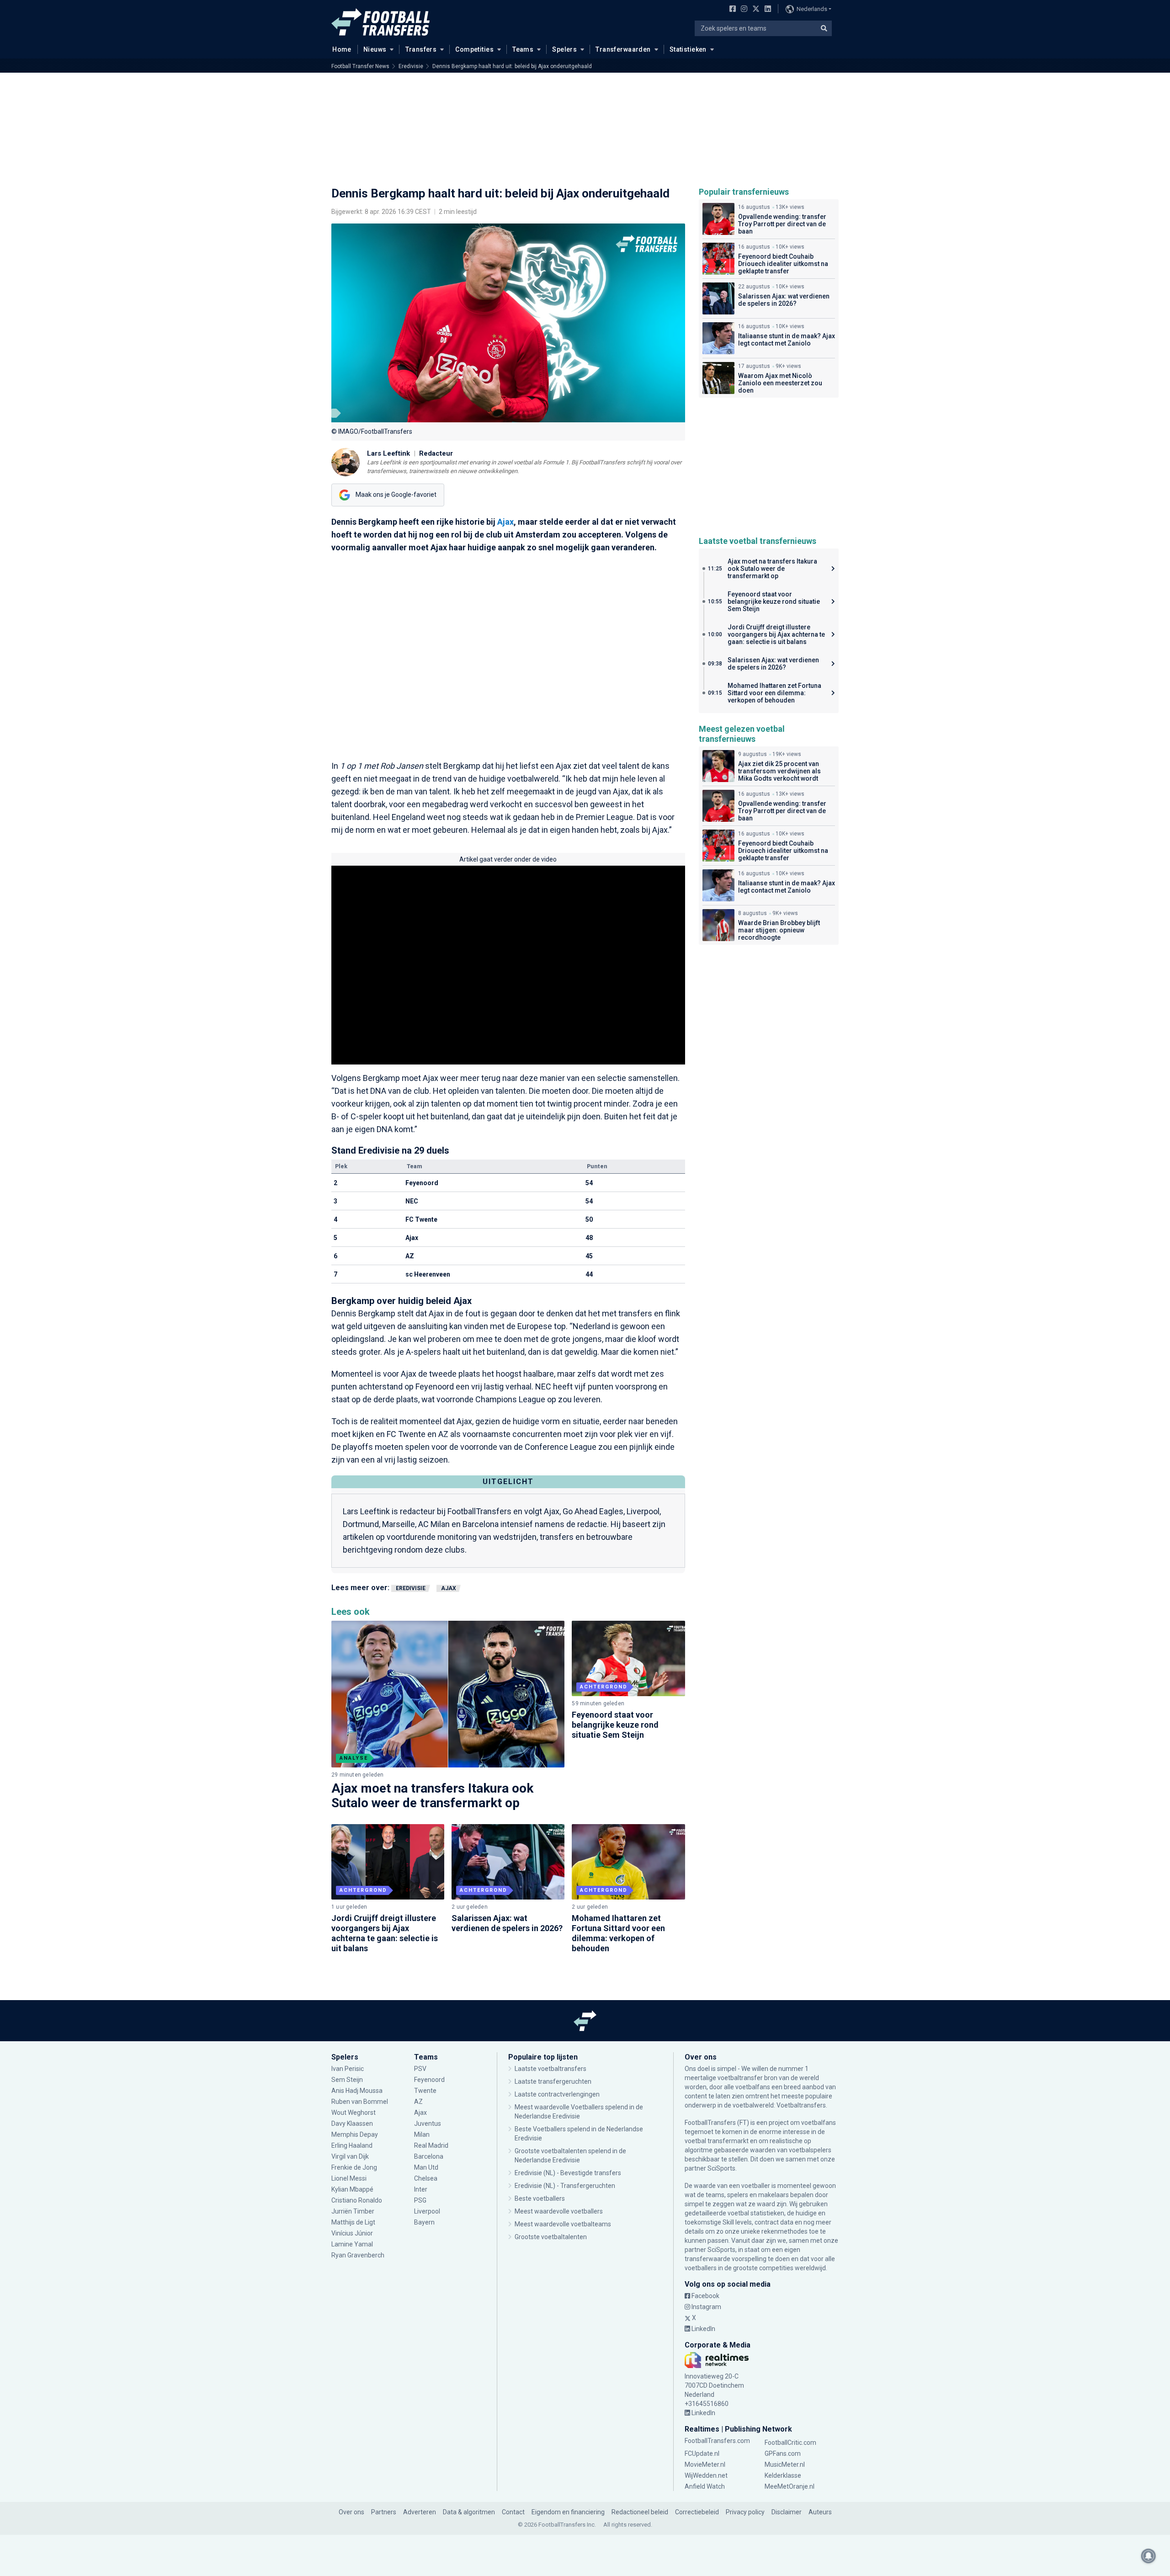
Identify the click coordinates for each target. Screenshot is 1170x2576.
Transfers (421, 49)
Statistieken (688, 49)
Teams (523, 49)
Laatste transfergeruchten (553, 2081)
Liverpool (427, 2211)
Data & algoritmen (469, 2512)
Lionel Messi (350, 2178)
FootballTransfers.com (717, 2441)
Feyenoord (429, 2080)
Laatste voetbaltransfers (550, 2069)
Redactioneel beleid (640, 2512)
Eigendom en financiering (568, 2512)
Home (342, 49)
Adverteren (420, 2512)
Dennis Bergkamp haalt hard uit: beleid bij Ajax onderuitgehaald (512, 66)
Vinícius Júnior (352, 2233)
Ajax (505, 522)
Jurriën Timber (353, 2211)
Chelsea (426, 2178)
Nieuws (375, 49)
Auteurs (820, 2512)
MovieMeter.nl (705, 2464)
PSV (420, 2069)
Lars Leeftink (388, 453)
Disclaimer (787, 2512)
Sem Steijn (347, 2080)
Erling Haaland (352, 2145)
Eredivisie (411, 66)
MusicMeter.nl (785, 2464)
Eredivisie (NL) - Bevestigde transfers (568, 2173)
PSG (420, 2200)
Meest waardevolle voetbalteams (563, 2224)
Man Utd (426, 2167)
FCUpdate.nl (702, 2454)
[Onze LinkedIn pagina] (766, 10)
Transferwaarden (623, 49)
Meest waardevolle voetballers (559, 2211)
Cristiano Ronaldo (357, 2200)
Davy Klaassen (353, 2124)
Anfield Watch (705, 2486)
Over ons (351, 2512)
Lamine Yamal (352, 2244)
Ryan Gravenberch (358, 2255)
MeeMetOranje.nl (790, 2486)
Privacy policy (745, 2512)
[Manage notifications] (1149, 2556)
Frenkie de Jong (355, 2167)
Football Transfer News (360, 66)
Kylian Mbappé (353, 2189)
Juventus (428, 2124)
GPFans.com (783, 2454)
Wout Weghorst (354, 2113)
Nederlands (812, 9)
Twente (425, 2091)
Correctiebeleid (697, 2512)
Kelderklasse (783, 2475)
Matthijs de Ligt (354, 2222)
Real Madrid (431, 2145)
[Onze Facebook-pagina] (731, 10)
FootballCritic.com (790, 2443)
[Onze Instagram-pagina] (742, 10)
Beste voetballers (540, 2198)
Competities (474, 49)
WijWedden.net (706, 2475)
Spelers (564, 49)
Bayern (424, 2222)
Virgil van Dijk (351, 2156)
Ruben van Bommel (360, 2102)
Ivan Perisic (348, 2069)
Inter (421, 2189)
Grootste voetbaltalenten (551, 2237)
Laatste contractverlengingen (557, 2094)
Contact (513, 2512)
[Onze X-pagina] (755, 10)
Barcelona (429, 2156)
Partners (384, 2512)
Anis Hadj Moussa (357, 2091)
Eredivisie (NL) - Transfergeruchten (565, 2186)
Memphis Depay (355, 2134)
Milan (422, 2134)
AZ (418, 2102)
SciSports (721, 2168)
